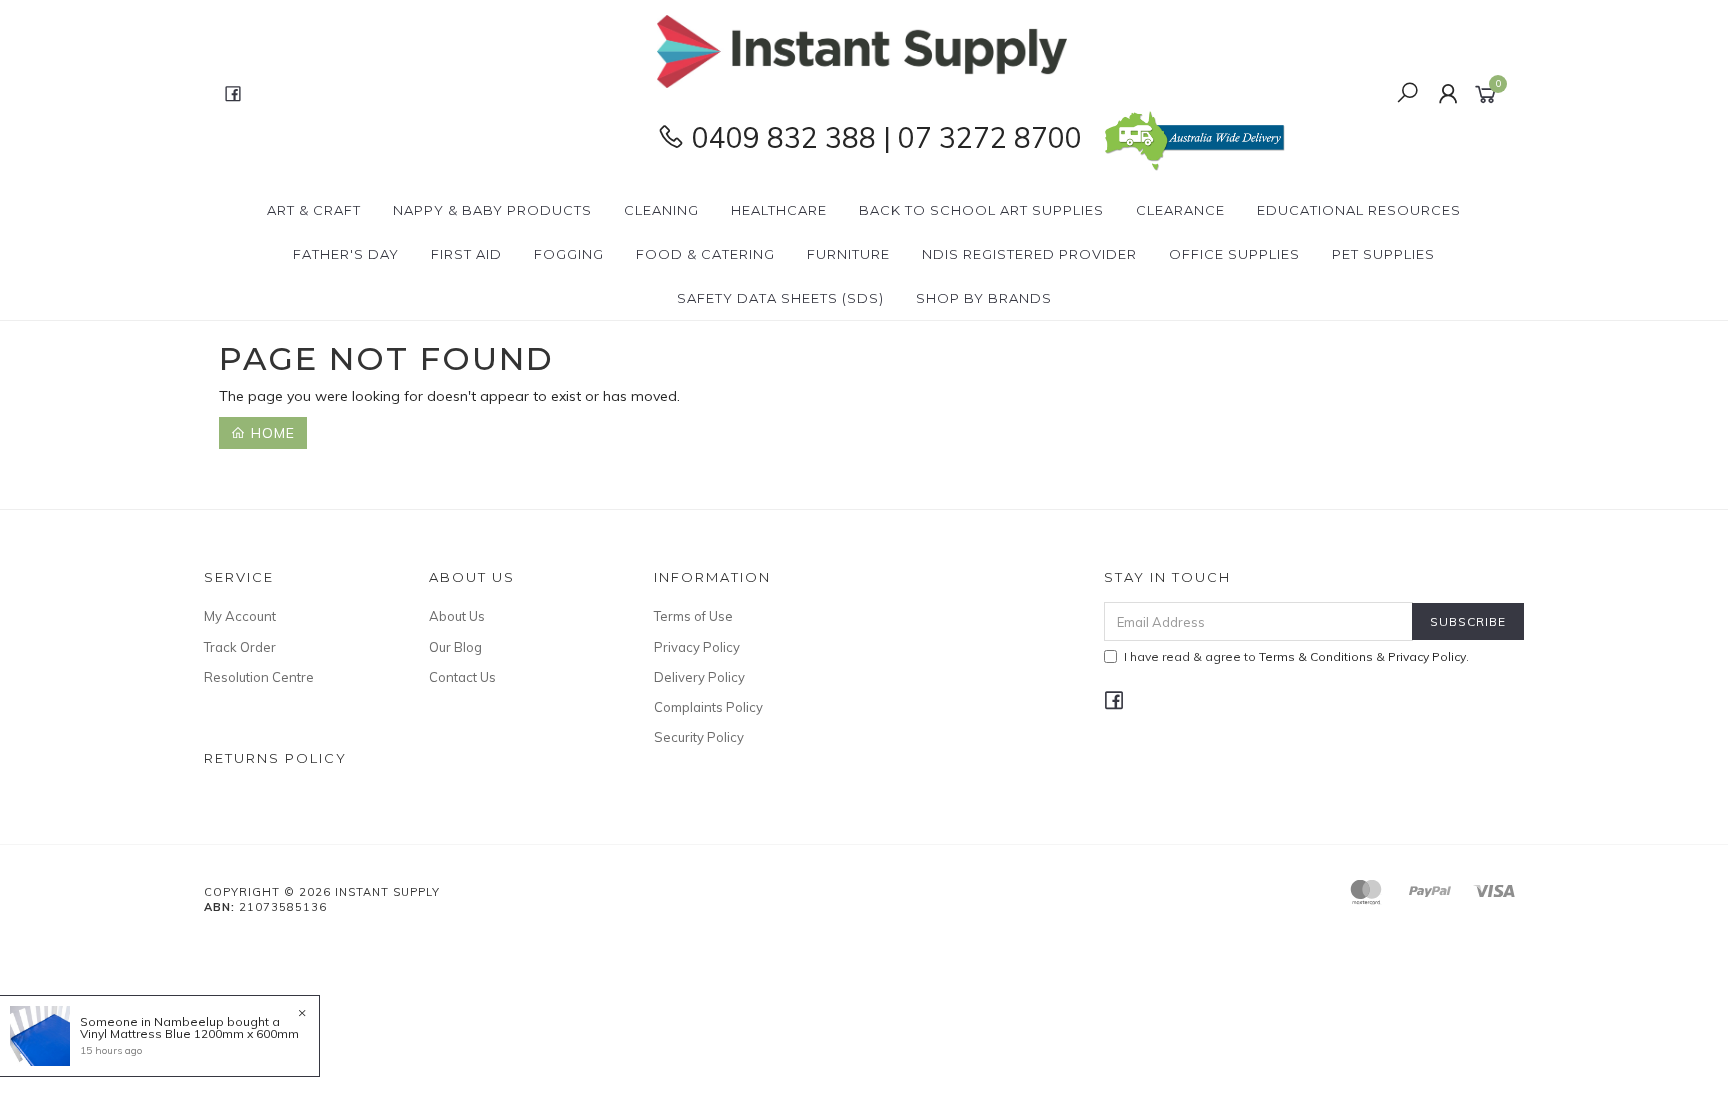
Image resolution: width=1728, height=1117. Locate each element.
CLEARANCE (1180, 210)
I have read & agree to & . (1296, 656)
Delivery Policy (699, 677)
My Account (240, 616)
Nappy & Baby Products (492, 210)
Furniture (848, 254)
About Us (457, 616)
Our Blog (455, 647)
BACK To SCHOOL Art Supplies (981, 210)
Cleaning (661, 210)
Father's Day (346, 254)
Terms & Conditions (1316, 656)
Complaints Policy (708, 707)
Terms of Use (693, 616)
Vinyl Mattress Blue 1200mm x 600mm (189, 1033)
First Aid (466, 254)
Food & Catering (705, 254)
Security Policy (699, 737)
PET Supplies (1383, 254)
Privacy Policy (697, 647)
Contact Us (462, 677)
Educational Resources (1359, 210)
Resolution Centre (259, 677)
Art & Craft (314, 210)
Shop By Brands (984, 298)
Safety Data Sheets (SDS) (780, 298)
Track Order (240, 647)
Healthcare (779, 210)
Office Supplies (1234, 254)
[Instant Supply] (862, 50)
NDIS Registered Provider (1029, 254)
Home (270, 433)
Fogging (569, 254)
